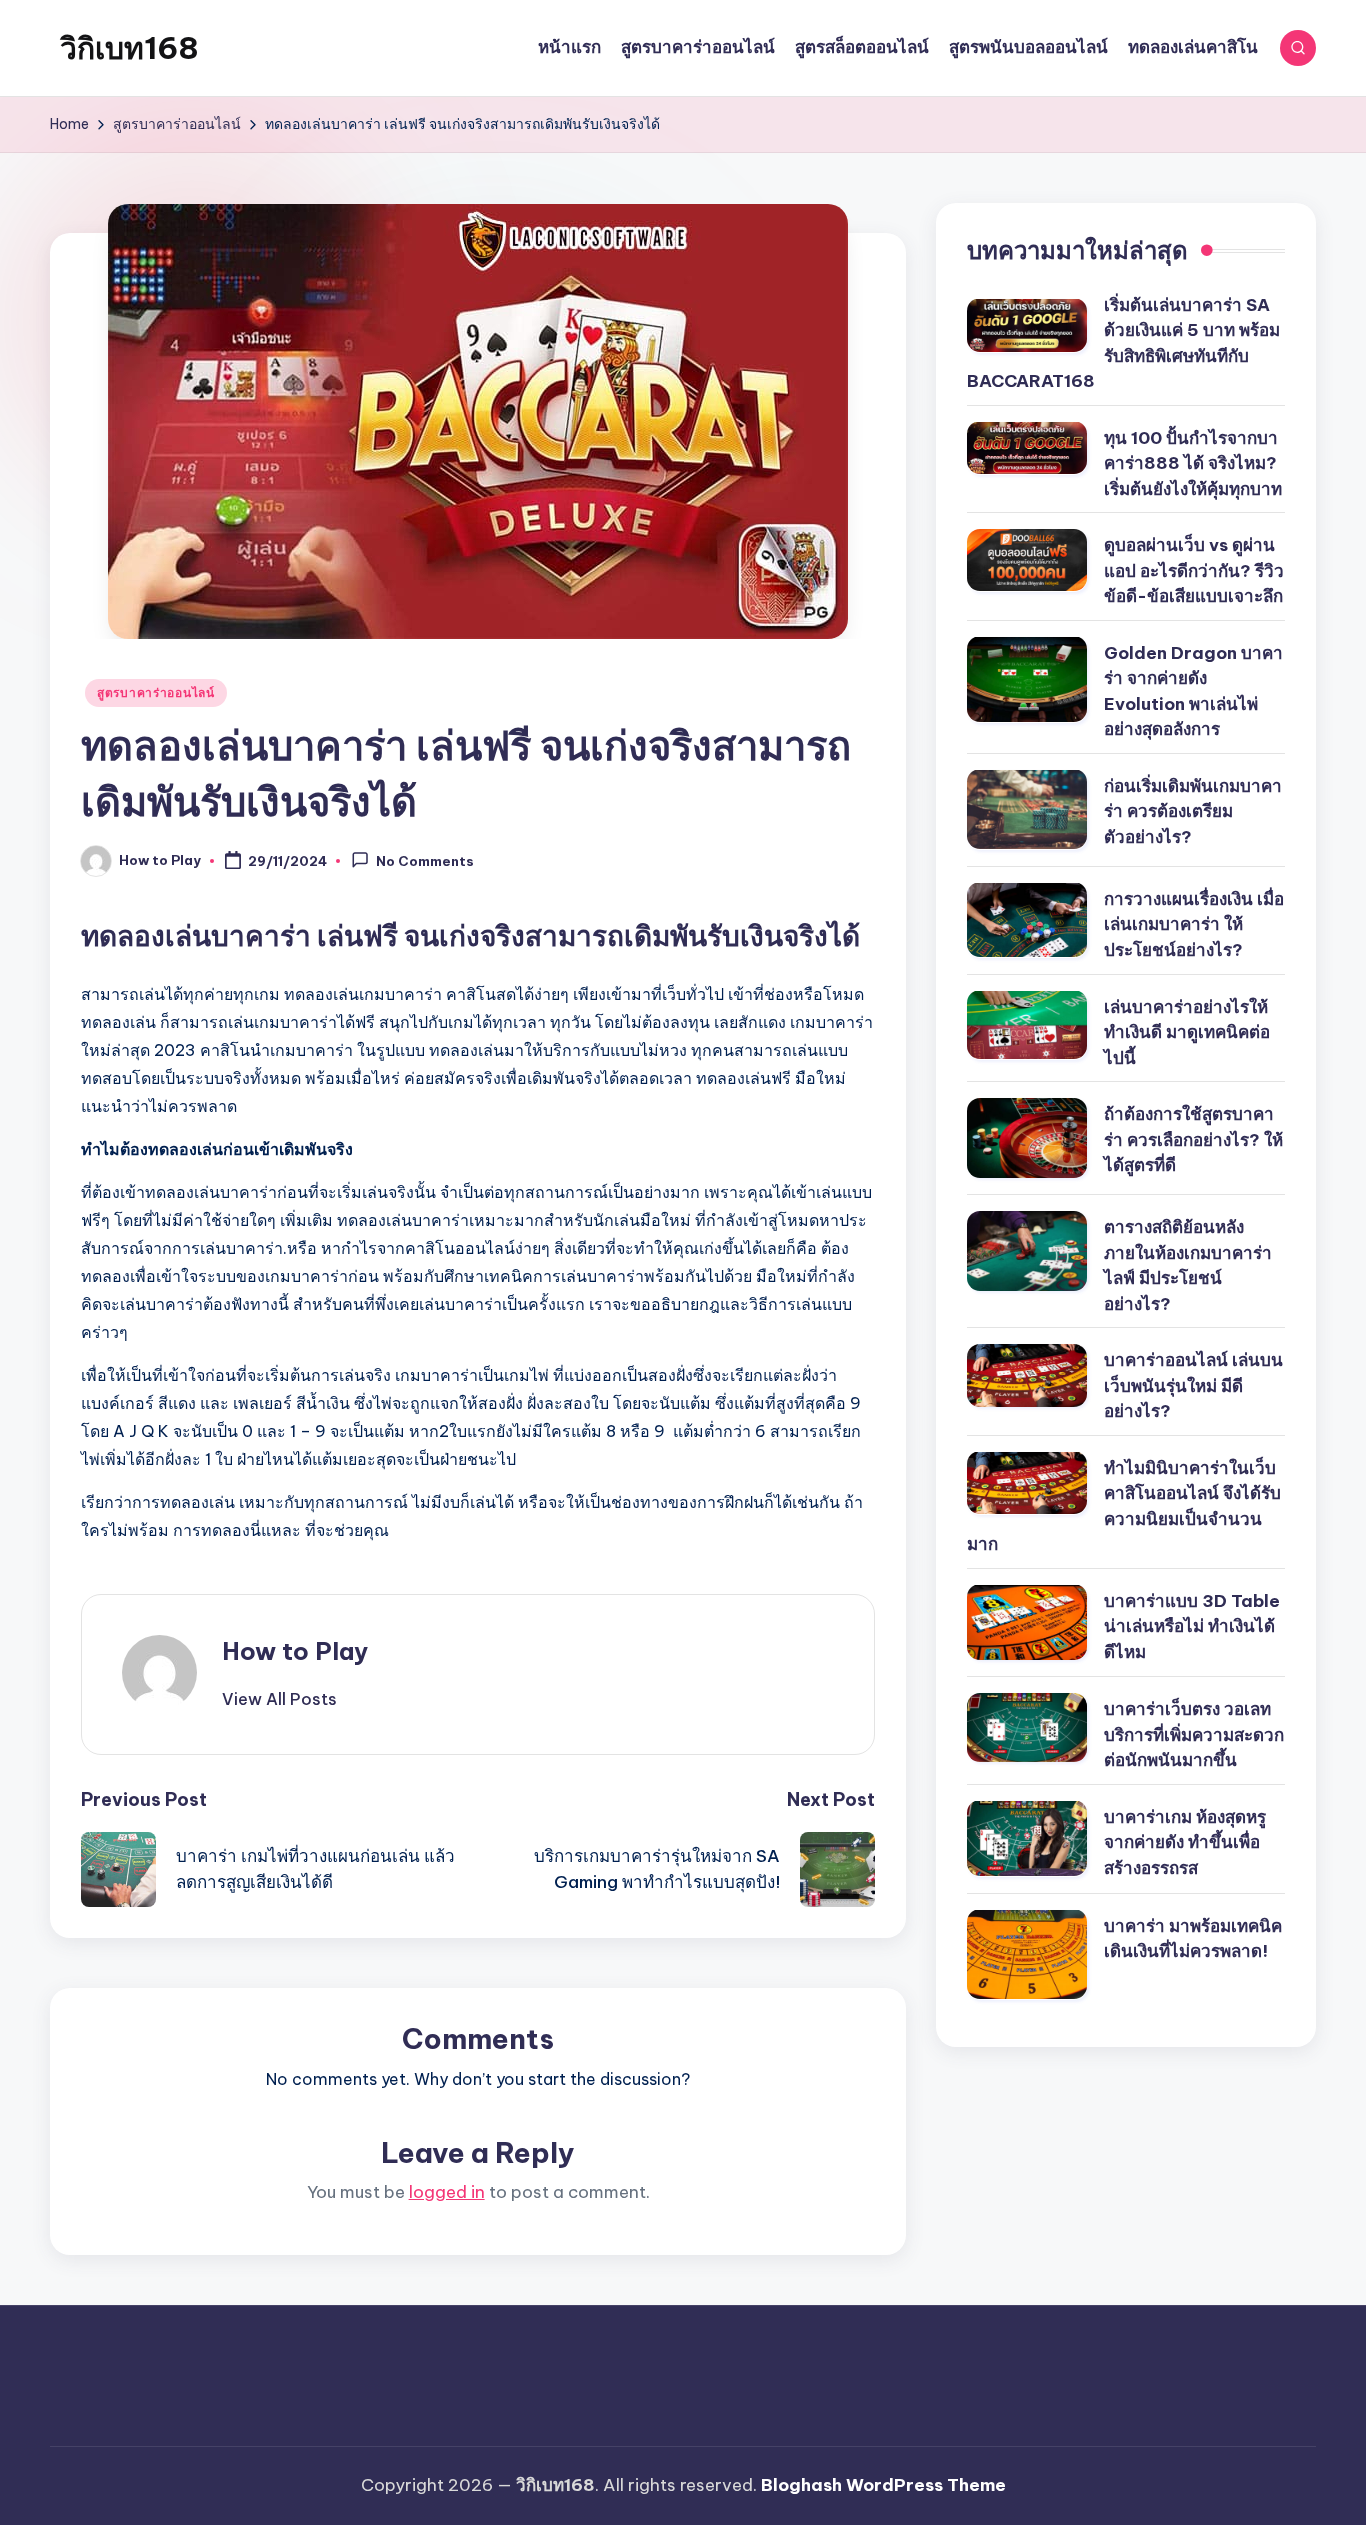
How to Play (295, 1651)
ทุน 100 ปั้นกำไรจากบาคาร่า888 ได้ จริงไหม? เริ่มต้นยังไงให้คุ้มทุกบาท (1193, 462)
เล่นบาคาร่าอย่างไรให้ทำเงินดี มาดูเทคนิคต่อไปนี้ (1187, 1031)
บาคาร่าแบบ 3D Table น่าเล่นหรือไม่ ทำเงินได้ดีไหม (1192, 1625)
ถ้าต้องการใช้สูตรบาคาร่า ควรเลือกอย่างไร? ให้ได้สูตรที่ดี (1193, 1139)
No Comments (425, 862)
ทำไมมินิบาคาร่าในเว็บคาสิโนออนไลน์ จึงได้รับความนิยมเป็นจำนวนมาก (1124, 1505)
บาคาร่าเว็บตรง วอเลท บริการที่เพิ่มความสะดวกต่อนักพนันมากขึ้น (1194, 1734)
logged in (447, 2192)
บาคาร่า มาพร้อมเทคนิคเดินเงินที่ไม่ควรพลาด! (1193, 1938)
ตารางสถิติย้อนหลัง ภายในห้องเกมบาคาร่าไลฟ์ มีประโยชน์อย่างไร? (1188, 1265)
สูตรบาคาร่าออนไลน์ (156, 692)
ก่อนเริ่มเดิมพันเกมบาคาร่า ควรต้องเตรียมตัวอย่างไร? (1193, 810)
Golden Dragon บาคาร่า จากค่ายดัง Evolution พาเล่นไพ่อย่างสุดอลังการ (1193, 690)
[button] (279, 1699)
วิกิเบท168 (129, 48)
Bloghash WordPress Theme (883, 2485)
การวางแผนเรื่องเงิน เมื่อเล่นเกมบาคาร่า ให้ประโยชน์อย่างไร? (1194, 923)
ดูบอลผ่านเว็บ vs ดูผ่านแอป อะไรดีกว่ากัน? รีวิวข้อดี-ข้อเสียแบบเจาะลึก (1194, 570)
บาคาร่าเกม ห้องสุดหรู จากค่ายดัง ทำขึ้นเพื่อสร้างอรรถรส (1185, 1841)
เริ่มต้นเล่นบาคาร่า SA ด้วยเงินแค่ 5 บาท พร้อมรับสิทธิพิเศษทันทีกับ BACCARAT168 (1123, 342)
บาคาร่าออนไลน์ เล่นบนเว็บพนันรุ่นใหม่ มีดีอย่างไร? (1193, 1385)
